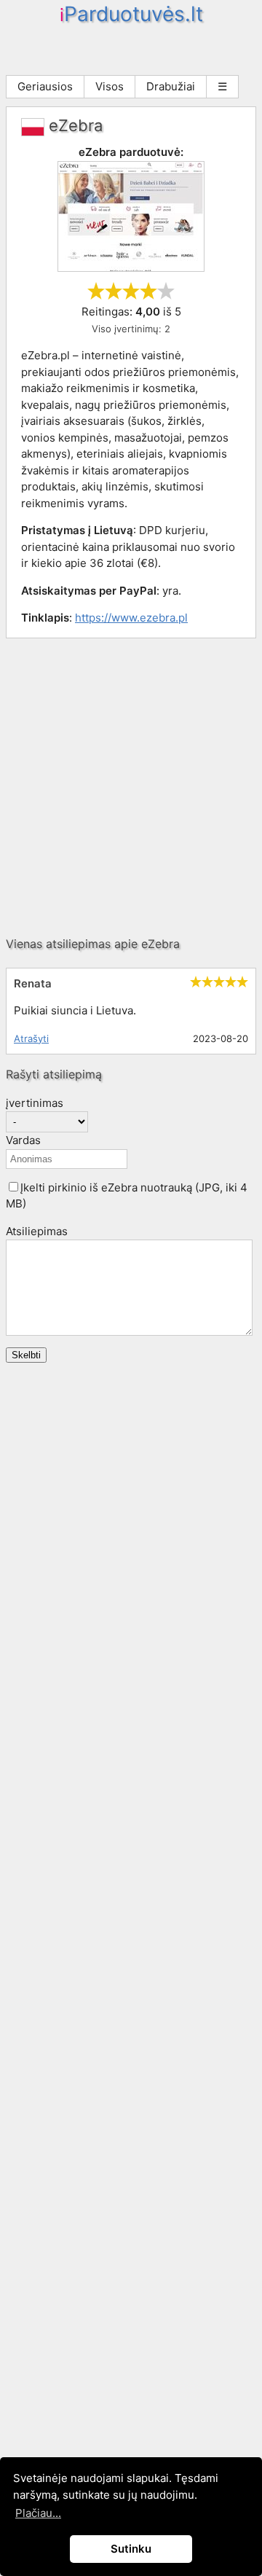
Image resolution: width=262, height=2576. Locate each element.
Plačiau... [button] (38, 2513)
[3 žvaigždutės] (131, 291)
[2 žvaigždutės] (114, 291)
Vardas (23, 1140)
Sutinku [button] (131, 2549)
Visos (110, 86)
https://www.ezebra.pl (131, 618)
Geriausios (45, 86)
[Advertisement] (131, 787)
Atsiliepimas (37, 1231)
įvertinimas (35, 1103)
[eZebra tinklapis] (131, 268)
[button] (13, 1187)
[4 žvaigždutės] (148, 291)
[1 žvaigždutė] (96, 291)
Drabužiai (171, 86)
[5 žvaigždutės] (166, 291)
